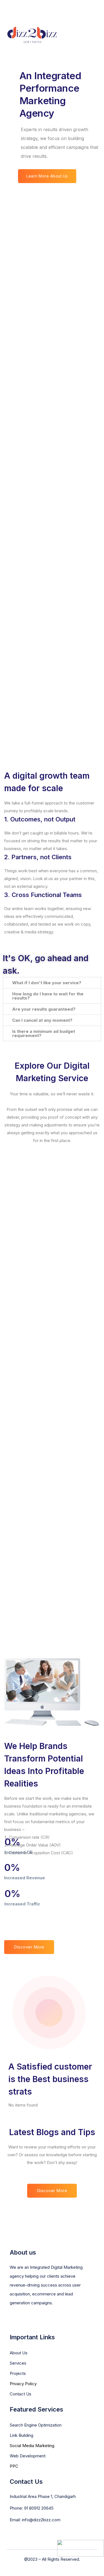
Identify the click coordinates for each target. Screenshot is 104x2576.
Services (18, 2363)
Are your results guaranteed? (44, 1009)
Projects (18, 2373)
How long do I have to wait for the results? (48, 996)
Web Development (28, 2456)
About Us (19, 2353)
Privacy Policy (23, 2384)
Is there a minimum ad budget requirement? (44, 1033)
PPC (14, 2466)
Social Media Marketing (32, 2446)
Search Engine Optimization (36, 2425)
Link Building (21, 2435)
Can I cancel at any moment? (42, 1020)
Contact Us (21, 2394)
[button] (52, 983)
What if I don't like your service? (47, 983)
